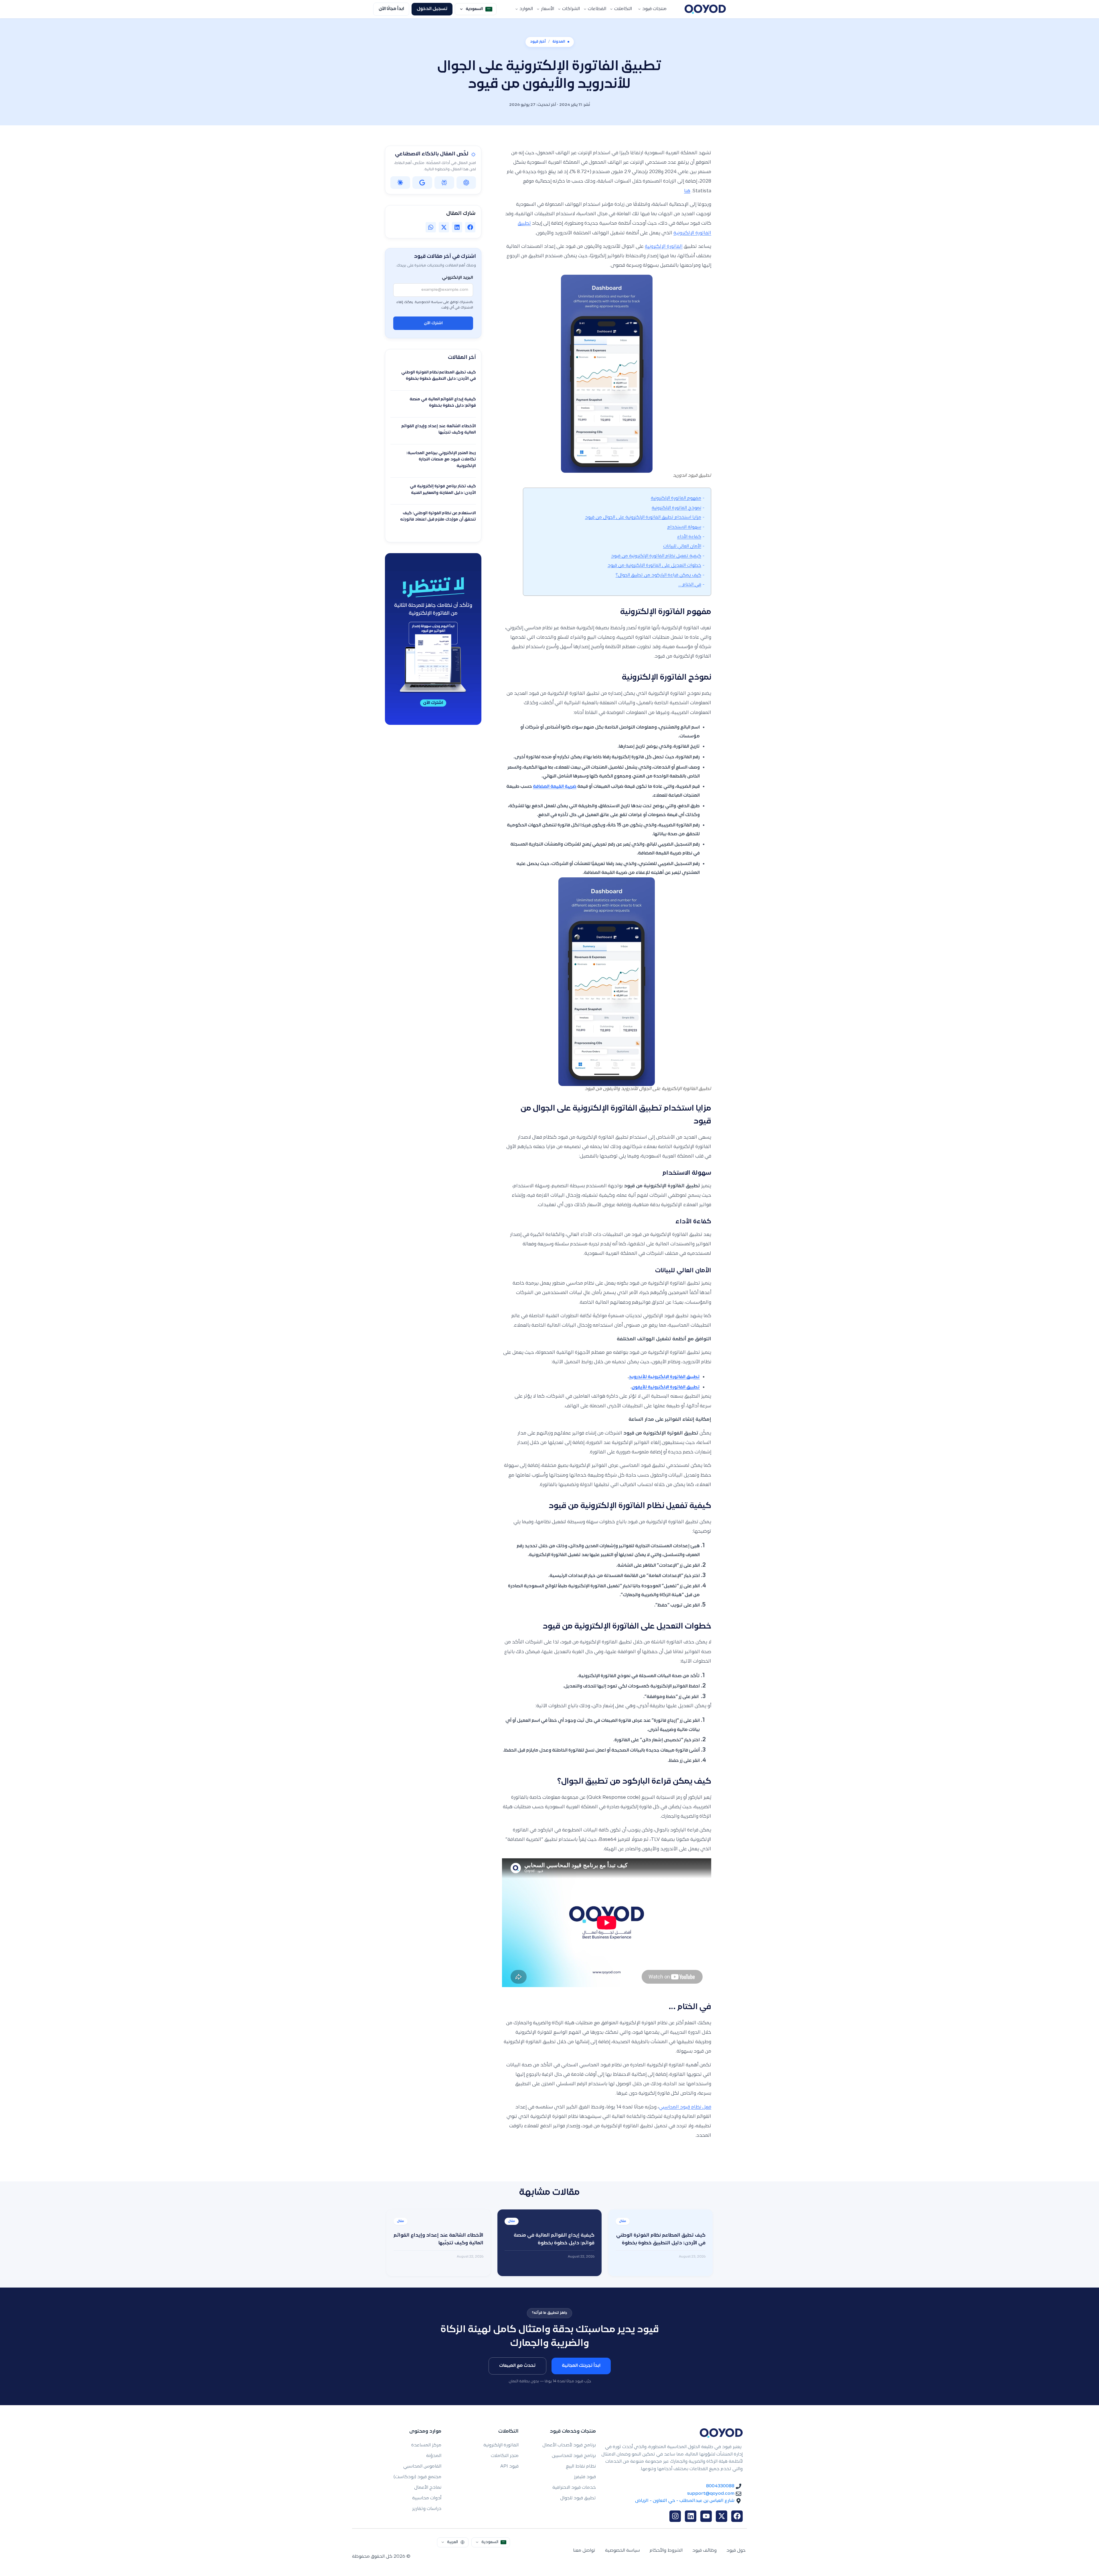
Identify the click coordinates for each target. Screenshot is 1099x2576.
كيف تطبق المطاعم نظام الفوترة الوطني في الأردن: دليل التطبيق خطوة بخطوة (439, 376)
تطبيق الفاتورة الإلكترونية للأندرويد (664, 1377)
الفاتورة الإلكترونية (664, 247)
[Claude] (400, 183)
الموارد (526, 9)
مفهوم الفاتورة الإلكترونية (676, 498)
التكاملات (623, 9)
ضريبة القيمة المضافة (555, 787)
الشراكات (571, 9)
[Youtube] (706, 2516)
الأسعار (547, 9)
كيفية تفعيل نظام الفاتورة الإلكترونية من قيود (656, 556)
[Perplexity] (444, 183)
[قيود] (705, 9)
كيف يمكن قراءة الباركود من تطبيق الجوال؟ (658, 575)
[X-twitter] (722, 2516)
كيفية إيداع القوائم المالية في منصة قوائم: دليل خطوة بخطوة (443, 403)
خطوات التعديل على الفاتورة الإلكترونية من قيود (654, 566)
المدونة (559, 42)
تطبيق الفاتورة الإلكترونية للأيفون (666, 1387)
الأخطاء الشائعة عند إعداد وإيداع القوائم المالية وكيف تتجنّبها (439, 430)
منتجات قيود (654, 9)
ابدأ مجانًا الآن (391, 9)
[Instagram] (675, 2516)
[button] (470, 227)
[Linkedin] (691, 2516)
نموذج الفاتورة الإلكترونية (676, 508)
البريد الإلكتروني (457, 278)
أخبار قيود (538, 42)
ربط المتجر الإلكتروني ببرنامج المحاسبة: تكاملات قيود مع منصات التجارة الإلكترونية (441, 460)
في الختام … (690, 585)
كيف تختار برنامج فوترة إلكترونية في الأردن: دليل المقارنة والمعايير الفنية (443, 490)
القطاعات (597, 9)
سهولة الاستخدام (684, 527)
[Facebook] (737, 2516)
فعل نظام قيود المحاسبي (685, 2107)
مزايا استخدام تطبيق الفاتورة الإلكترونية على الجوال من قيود (643, 518)
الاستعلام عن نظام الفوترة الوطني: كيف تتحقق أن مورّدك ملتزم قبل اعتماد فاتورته (438, 517)
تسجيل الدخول (432, 9)
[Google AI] (422, 183)
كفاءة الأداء (689, 537)
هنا (687, 191)
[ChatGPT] (466, 183)
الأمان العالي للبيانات (682, 546)
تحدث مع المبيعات (517, 2366)
